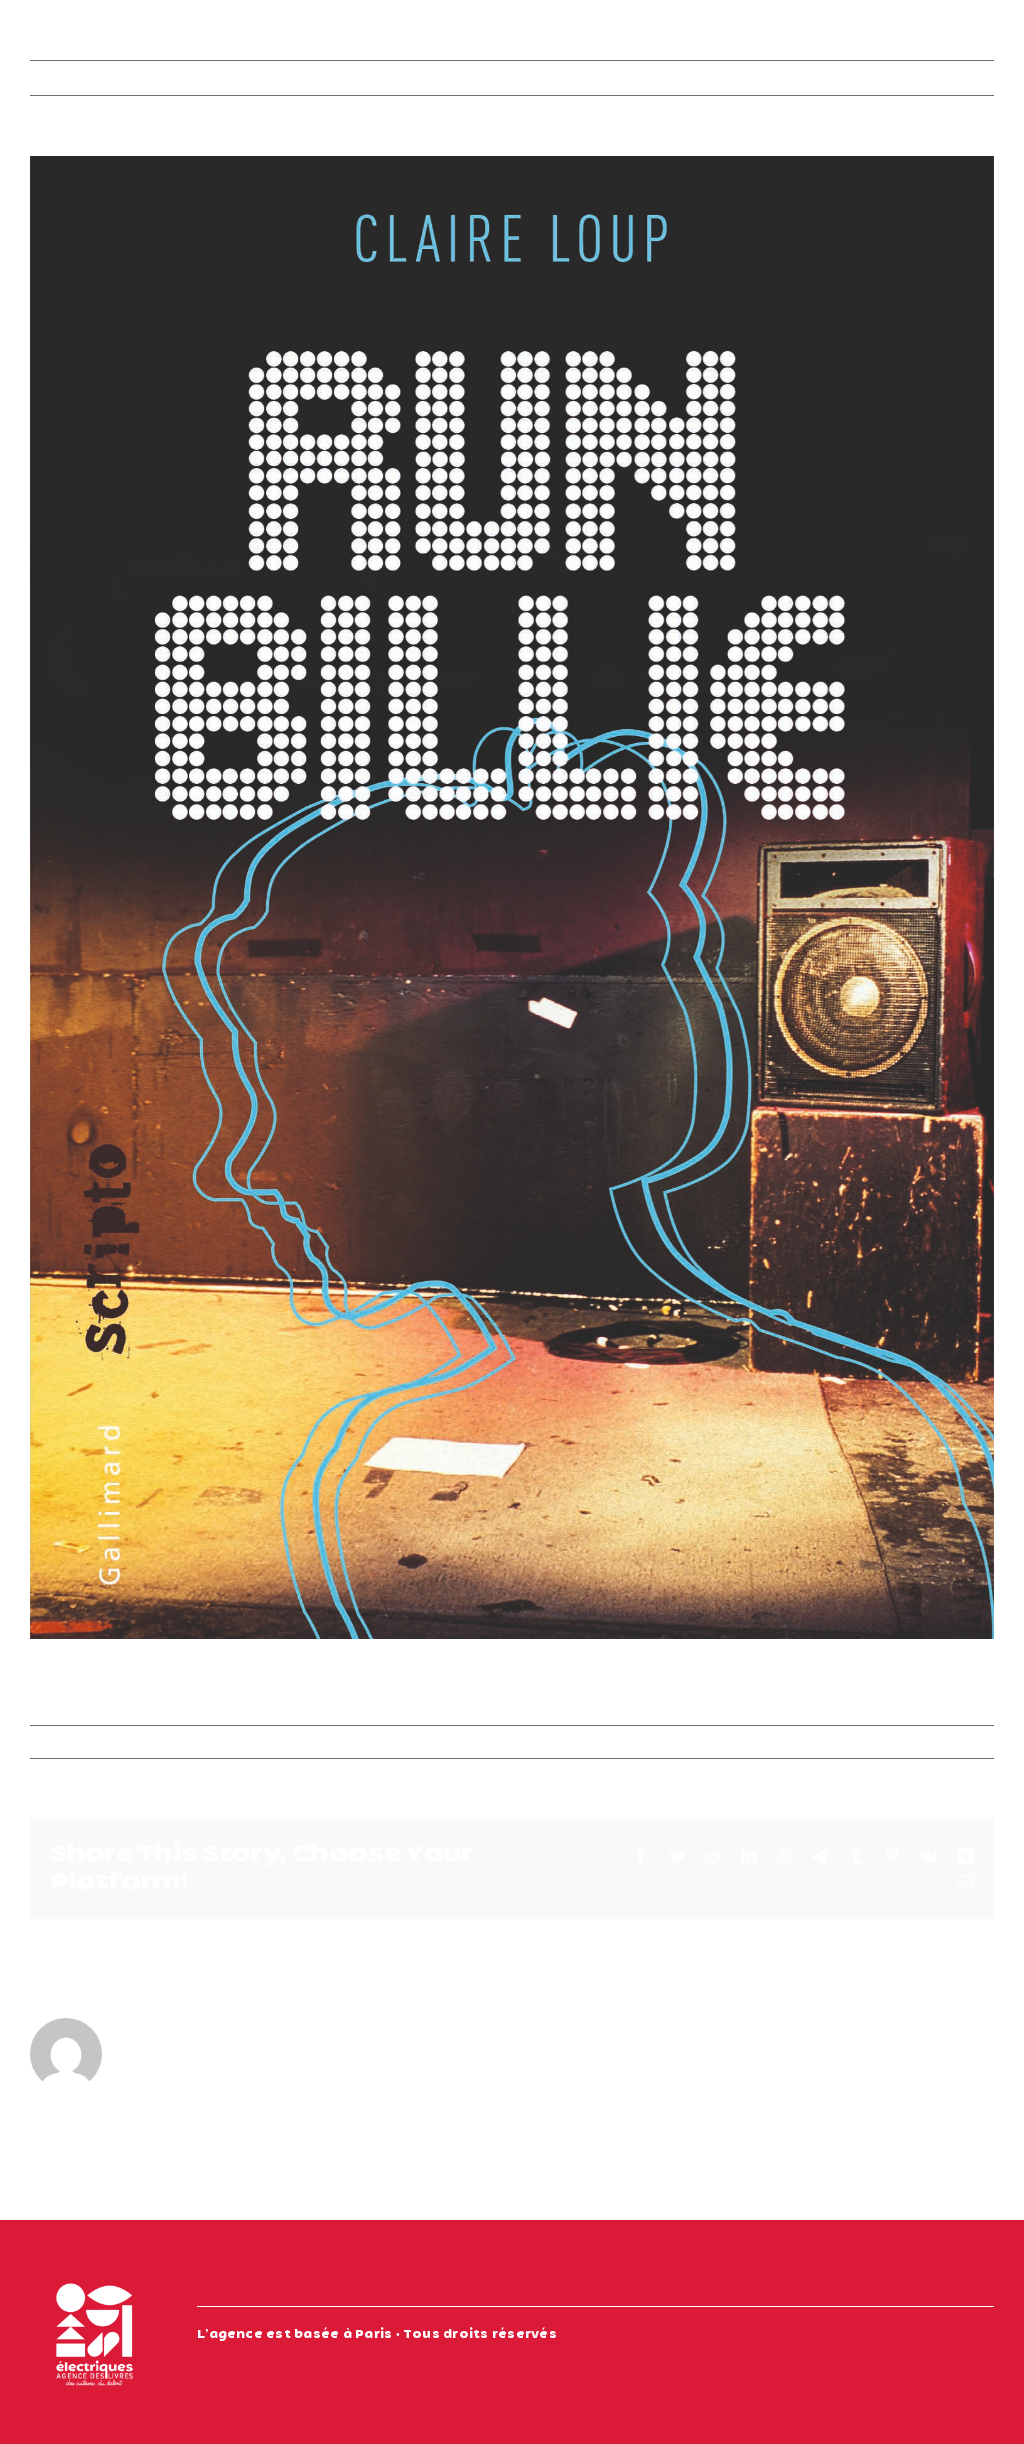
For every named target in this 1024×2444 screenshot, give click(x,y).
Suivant (949, 78)
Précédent (860, 78)
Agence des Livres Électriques (153, 1742)
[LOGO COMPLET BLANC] (94, 2277)
